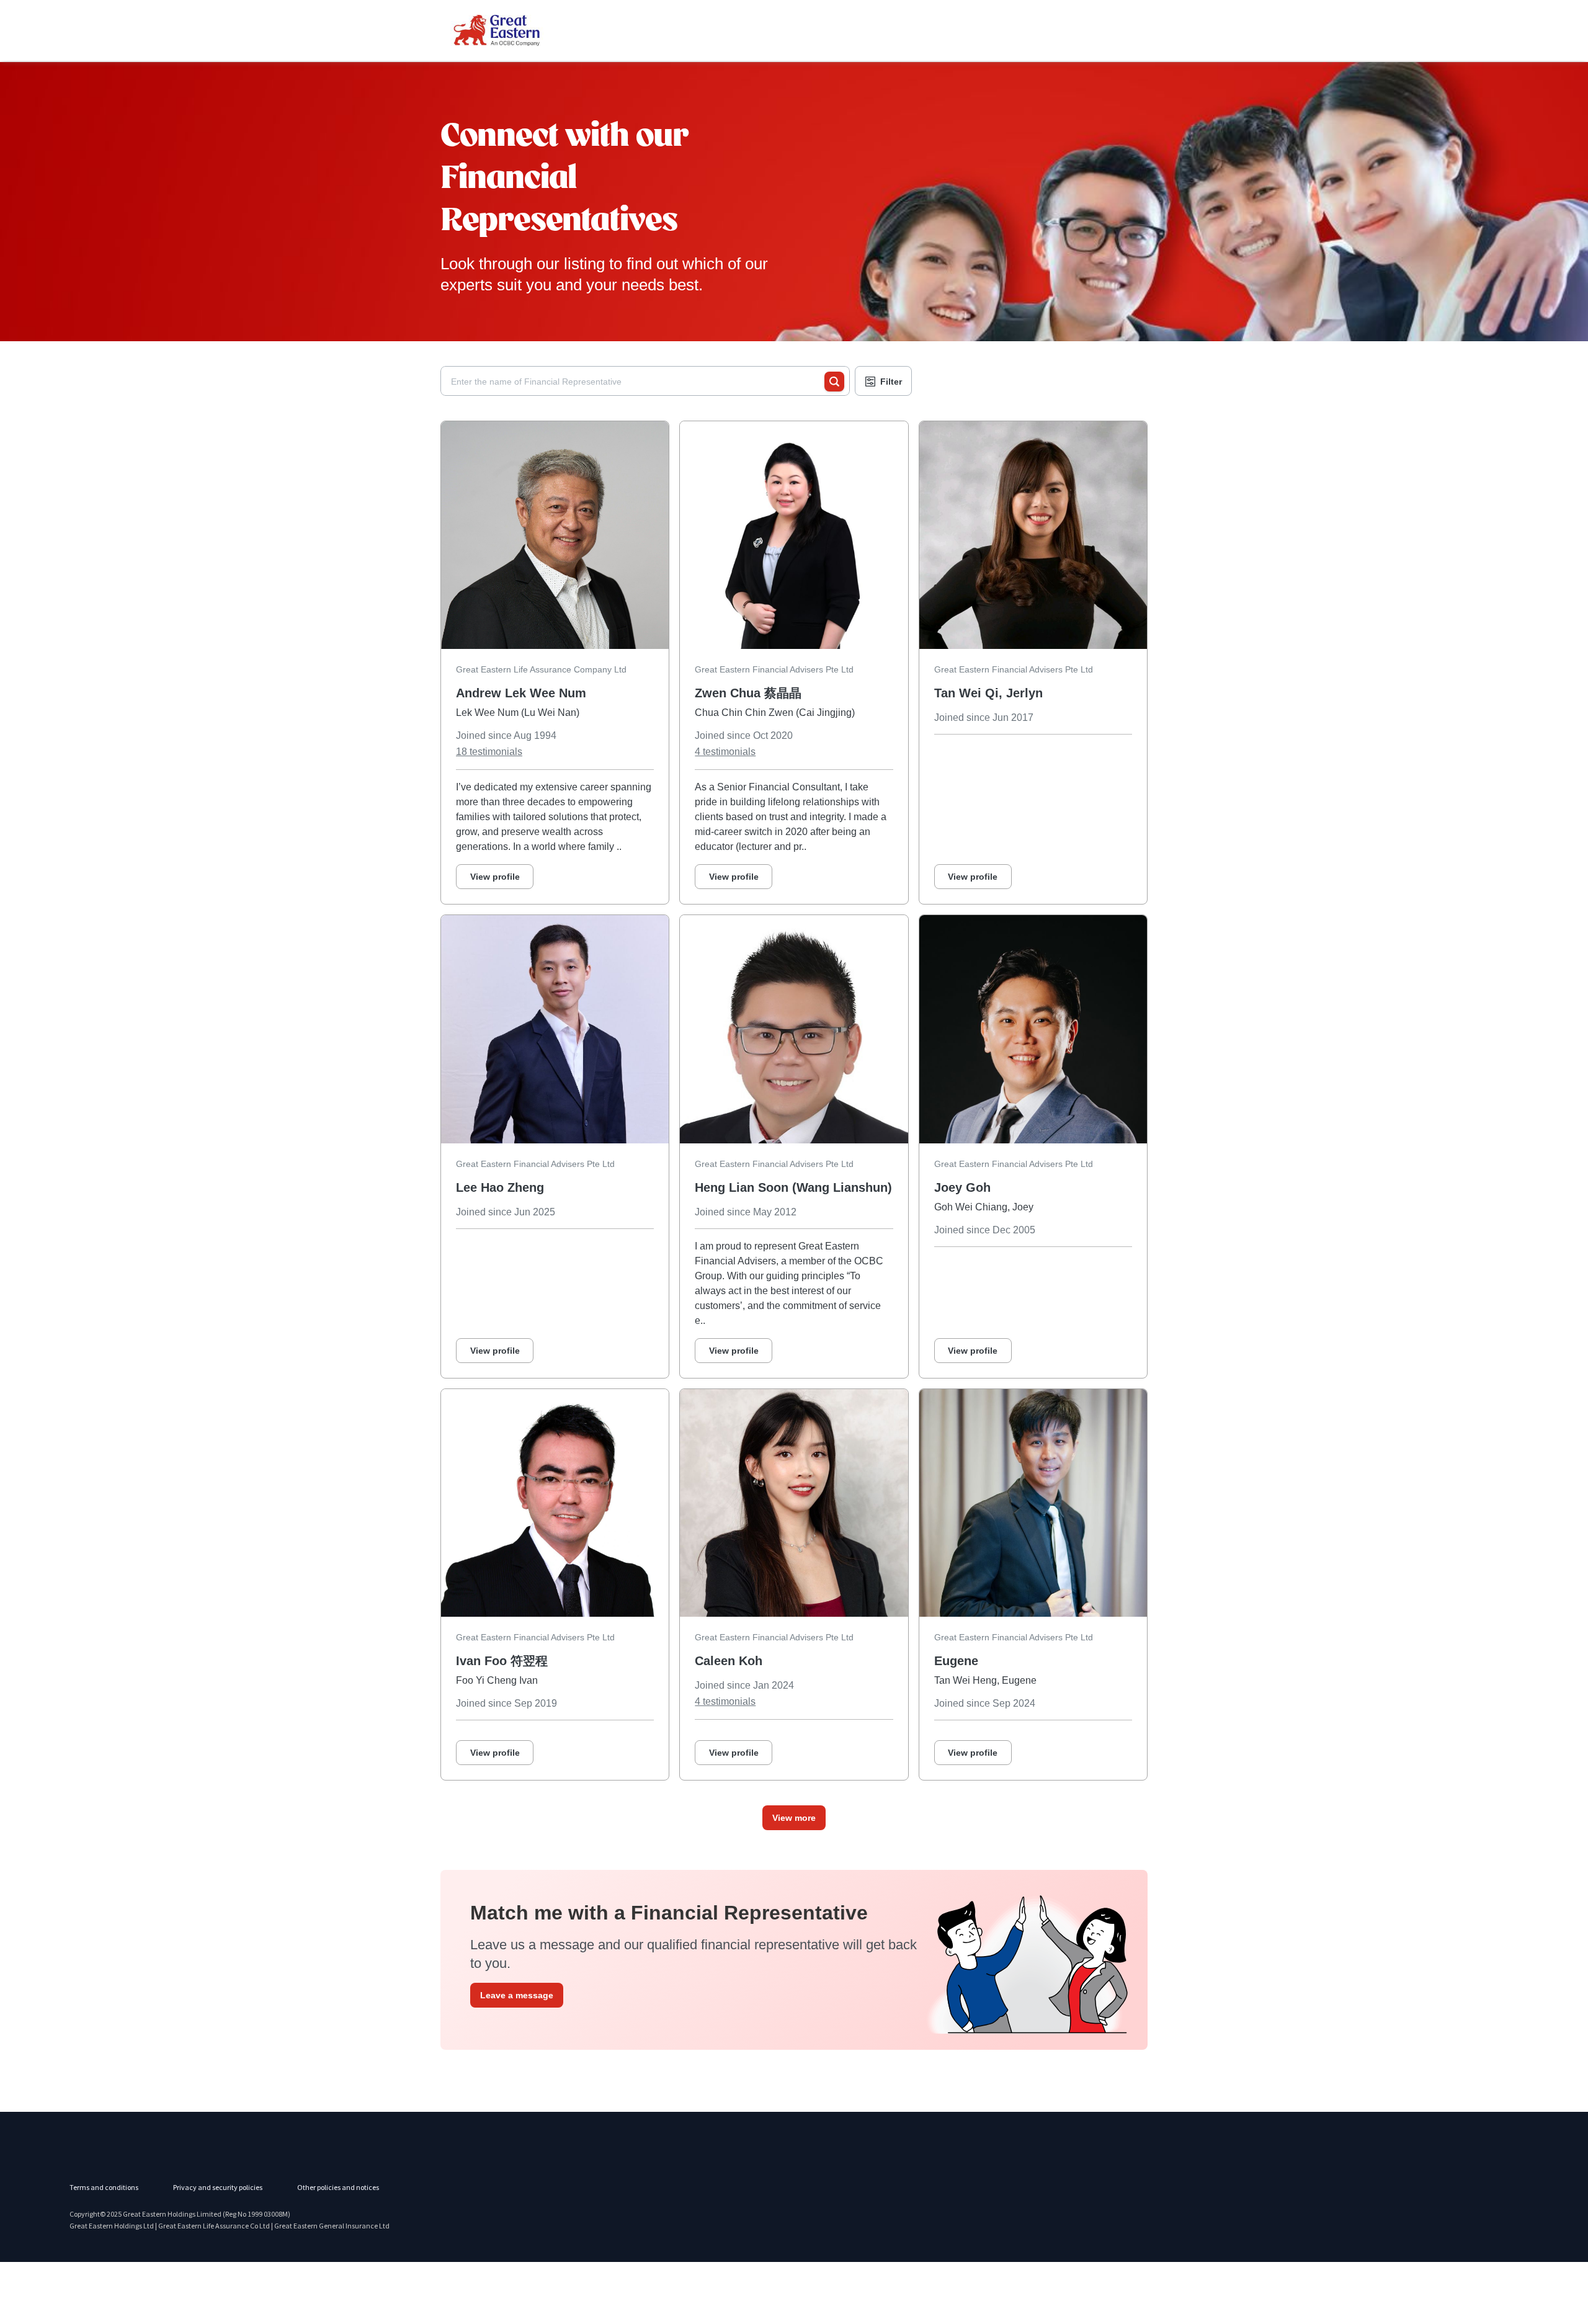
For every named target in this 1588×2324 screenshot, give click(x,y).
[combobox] (638, 382)
